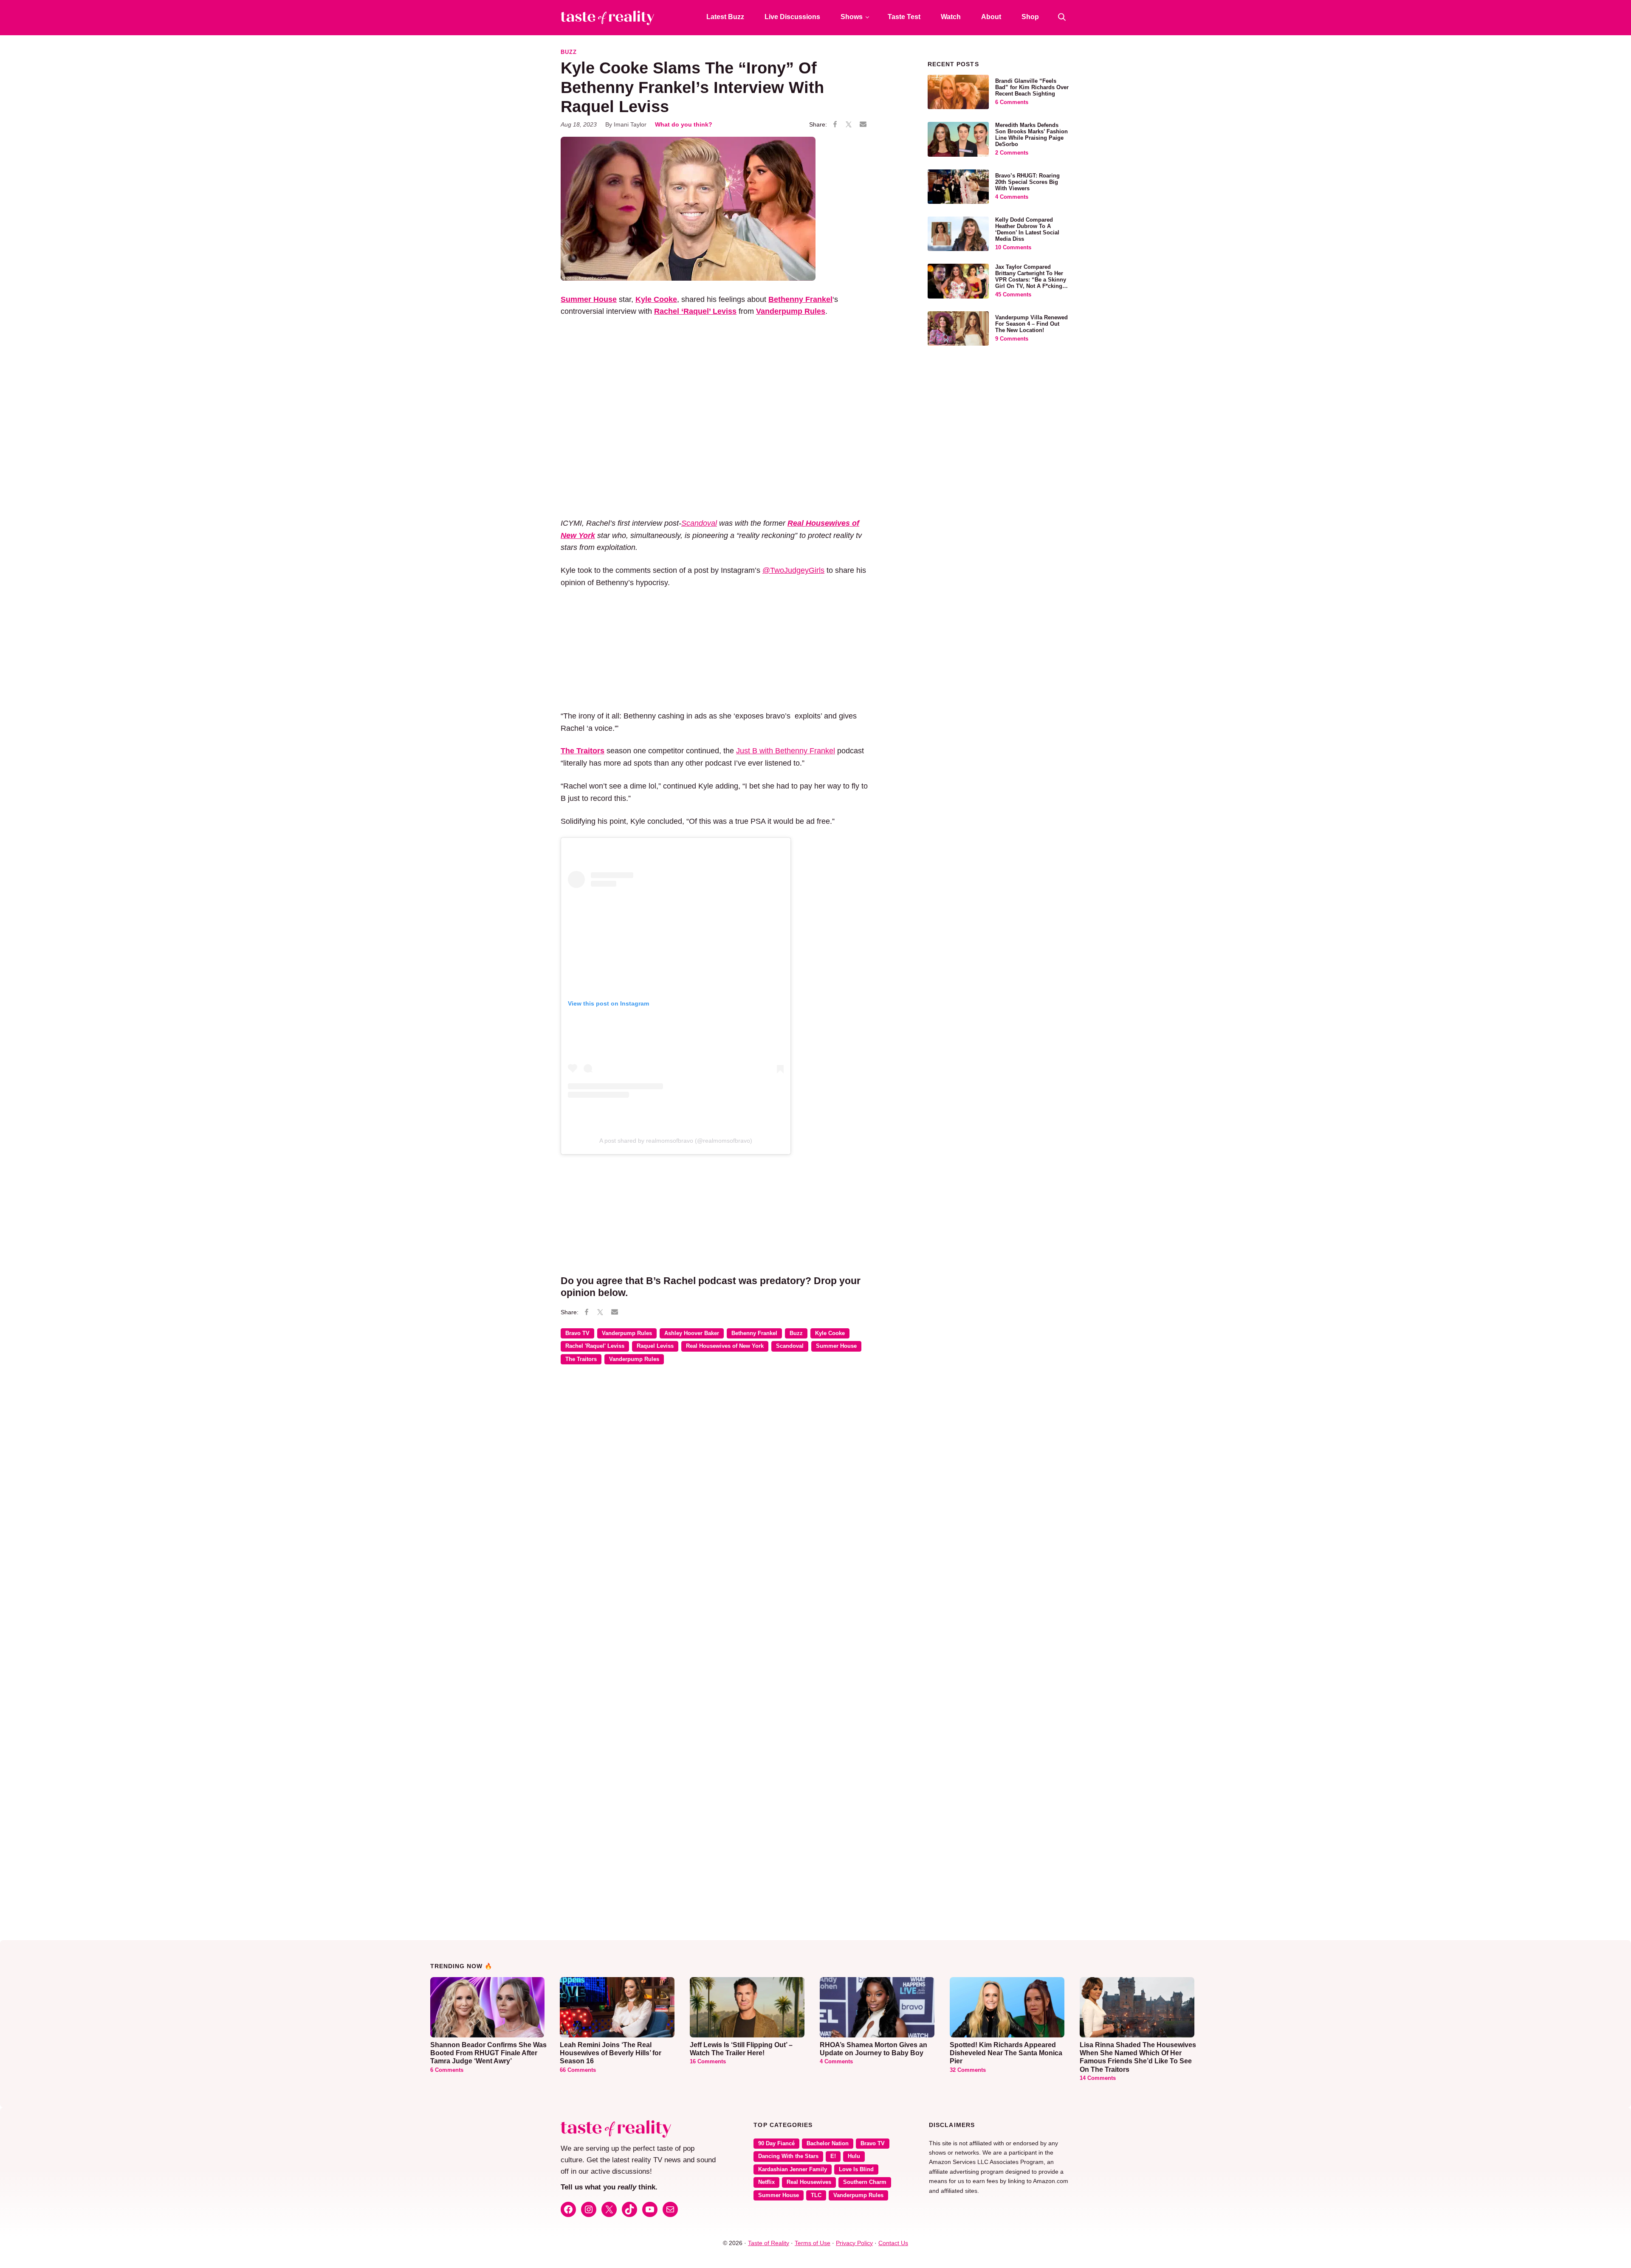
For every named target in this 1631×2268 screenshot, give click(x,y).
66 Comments (578, 2070)
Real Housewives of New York (725, 1346)
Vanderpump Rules (627, 1333)
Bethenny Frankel (754, 1333)
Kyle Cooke (830, 1333)
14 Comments (1098, 2078)
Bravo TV (577, 1333)
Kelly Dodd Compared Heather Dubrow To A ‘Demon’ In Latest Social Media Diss (1027, 230)
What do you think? (684, 124)
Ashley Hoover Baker (692, 1333)
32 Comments (968, 2070)
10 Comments (1013, 248)
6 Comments (1012, 102)
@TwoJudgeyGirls (793, 570)
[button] (1062, 17)
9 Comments (1012, 339)
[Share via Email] (863, 124)
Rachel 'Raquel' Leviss (595, 1346)
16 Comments (708, 2062)
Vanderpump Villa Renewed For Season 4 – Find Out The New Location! (1031, 324)
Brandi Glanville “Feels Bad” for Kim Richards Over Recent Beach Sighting (1032, 87)
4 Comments (1012, 197)
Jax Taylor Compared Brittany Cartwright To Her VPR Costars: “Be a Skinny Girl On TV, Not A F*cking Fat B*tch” (1031, 280)
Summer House (836, 1346)
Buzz (569, 52)
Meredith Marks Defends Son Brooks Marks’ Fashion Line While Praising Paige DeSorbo (1031, 135)
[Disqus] (715, 1494)
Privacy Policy (854, 2243)
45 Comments (1013, 295)
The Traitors (581, 1359)
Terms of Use (813, 2243)
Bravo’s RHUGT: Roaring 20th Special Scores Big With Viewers (1027, 182)
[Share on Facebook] (835, 125)
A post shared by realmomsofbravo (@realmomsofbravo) (676, 1141)
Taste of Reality (769, 2243)
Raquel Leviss (655, 1346)
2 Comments (1012, 153)
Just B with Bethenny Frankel (786, 751)
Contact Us (893, 2243)
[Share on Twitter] (849, 125)
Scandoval (699, 523)
